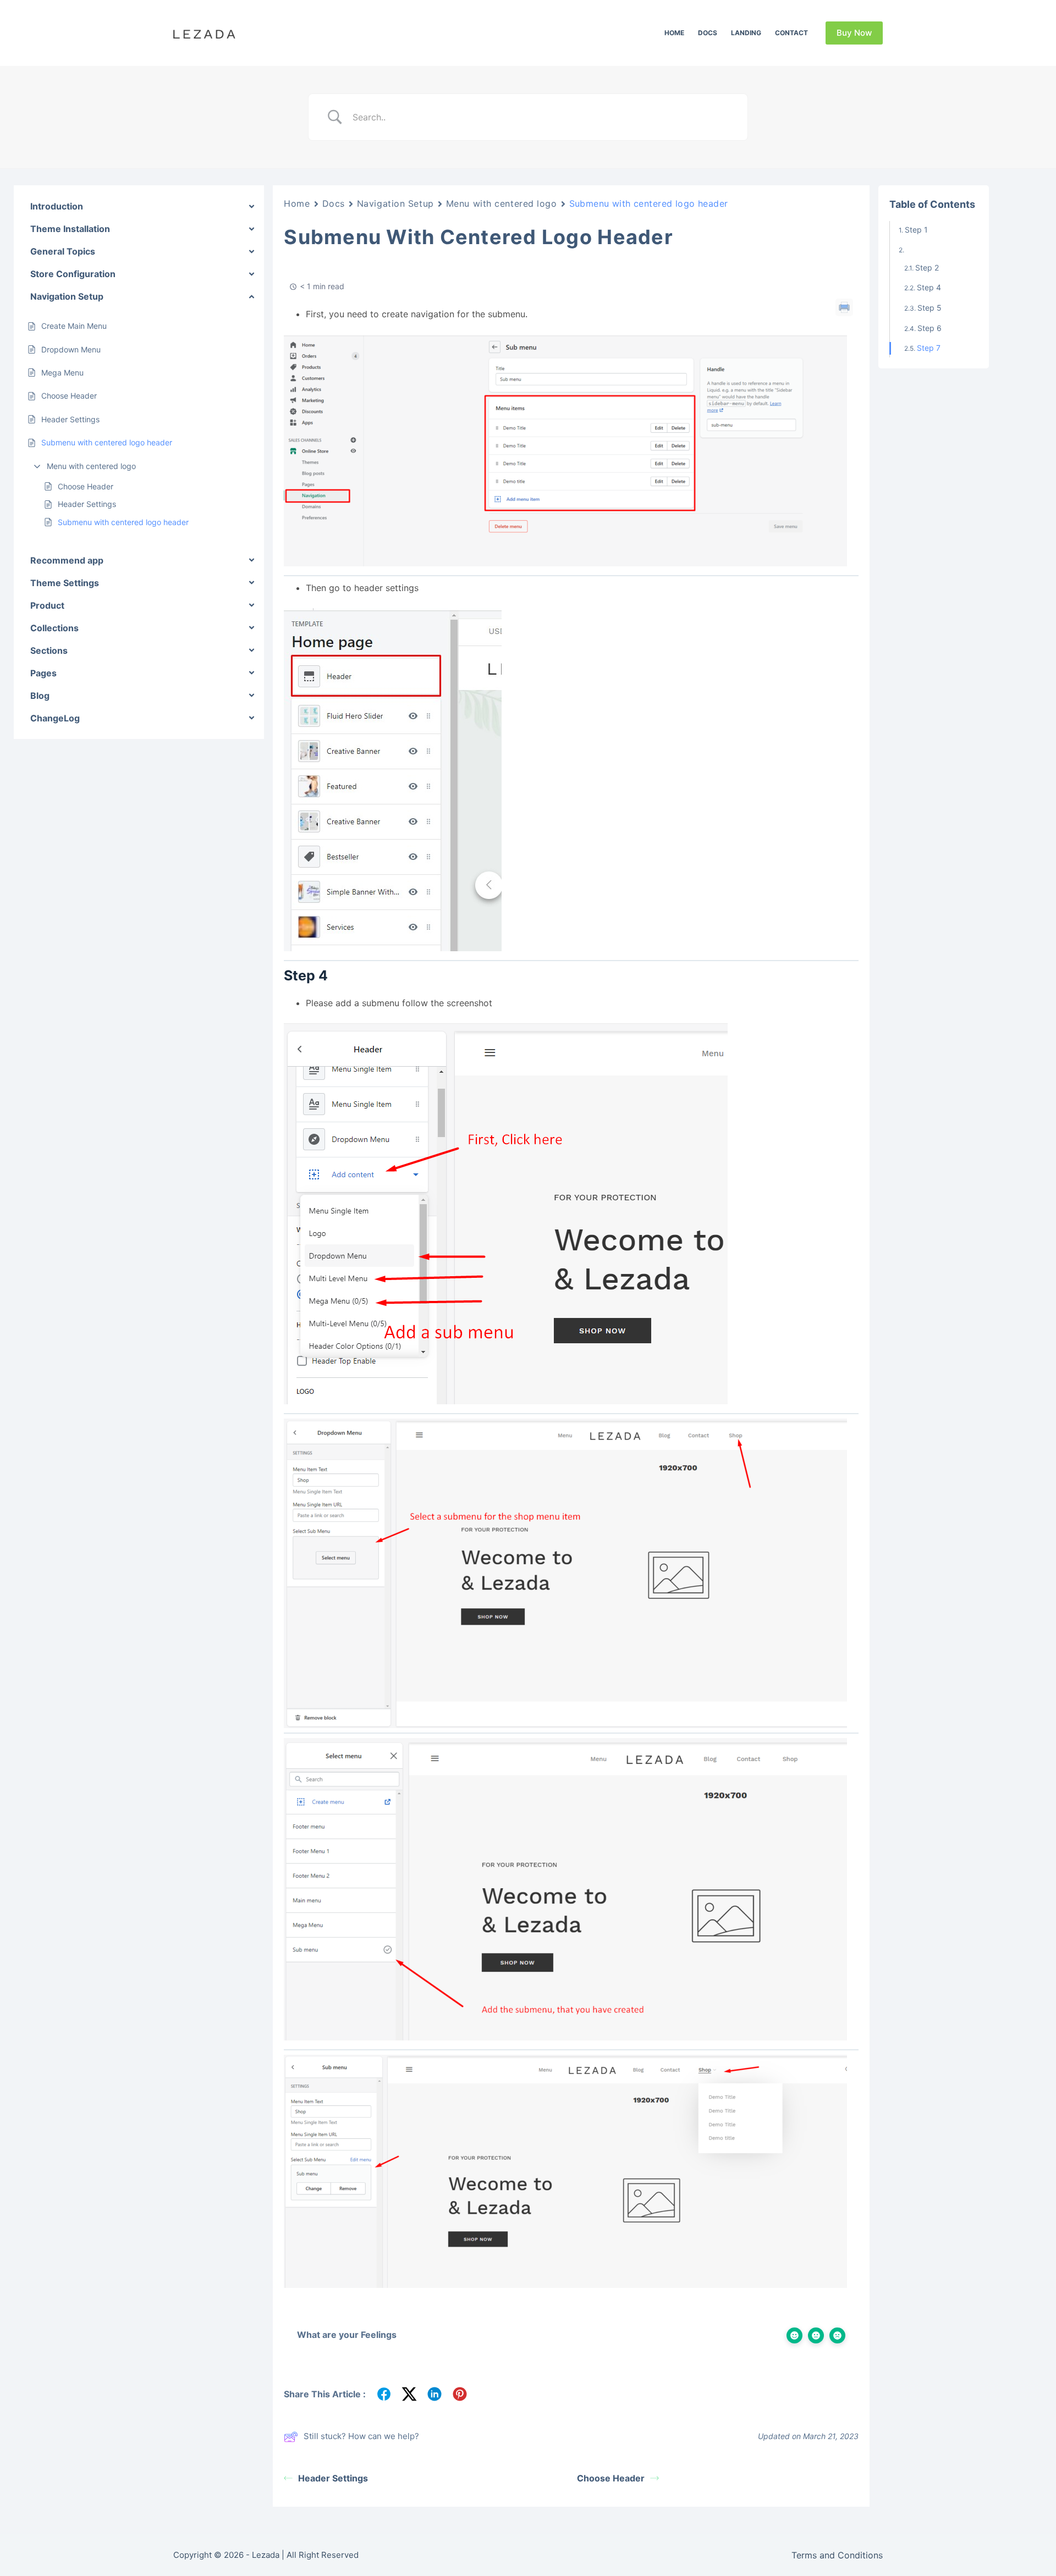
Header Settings (87, 504)
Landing (746, 33)
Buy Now (854, 33)
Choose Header (86, 486)
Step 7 (929, 348)
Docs (708, 33)
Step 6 (930, 327)
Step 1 (916, 230)
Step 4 (929, 287)
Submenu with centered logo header (123, 522)
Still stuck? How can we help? (361, 2436)
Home (674, 33)
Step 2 (927, 267)
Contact (791, 33)
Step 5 (930, 308)
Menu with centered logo (91, 465)
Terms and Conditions (837, 2555)
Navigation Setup (395, 203)
